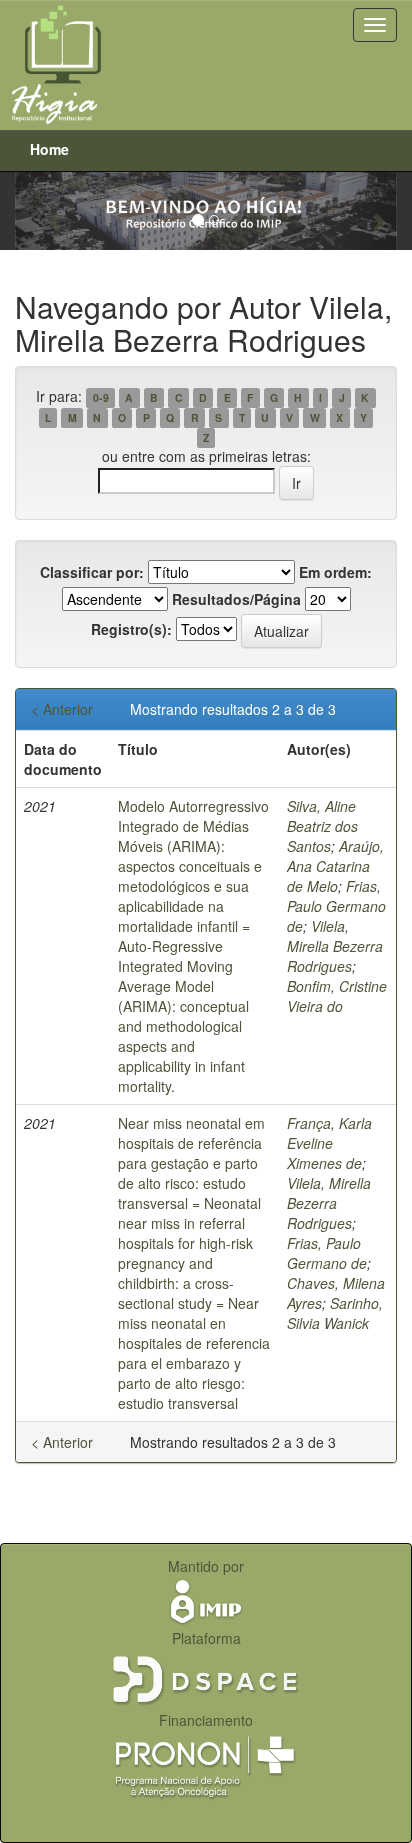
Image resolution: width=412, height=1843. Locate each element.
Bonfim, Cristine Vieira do (337, 996)
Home (49, 149)
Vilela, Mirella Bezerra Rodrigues (335, 946)
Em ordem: (335, 572)
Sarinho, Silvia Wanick (335, 1313)
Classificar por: (92, 572)
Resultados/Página (236, 599)
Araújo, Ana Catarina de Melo (335, 866)
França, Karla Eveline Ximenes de (329, 1143)
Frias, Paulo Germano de (336, 906)
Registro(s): (131, 629)
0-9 (101, 397)
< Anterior (62, 709)
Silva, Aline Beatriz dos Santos (322, 826)
